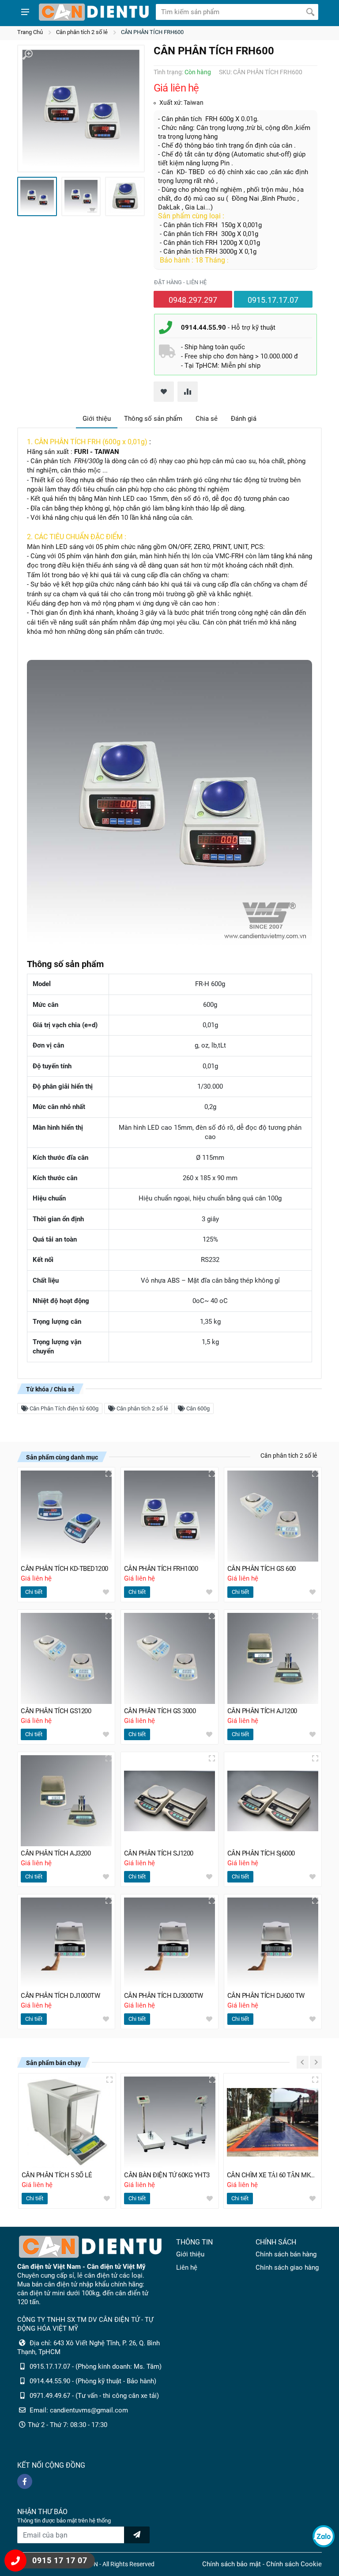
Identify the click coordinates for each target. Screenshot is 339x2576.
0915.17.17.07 (273, 300)
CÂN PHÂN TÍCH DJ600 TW (266, 1996)
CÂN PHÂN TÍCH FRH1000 (161, 1569)
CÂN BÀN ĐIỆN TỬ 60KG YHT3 (167, 2175)
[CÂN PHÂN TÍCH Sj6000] (273, 1801)
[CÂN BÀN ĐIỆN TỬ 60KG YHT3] (170, 2122)
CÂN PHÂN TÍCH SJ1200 (159, 1853)
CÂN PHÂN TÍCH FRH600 (152, 32)
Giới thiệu (97, 419)
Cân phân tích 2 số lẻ (82, 32)
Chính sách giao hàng (287, 2267)
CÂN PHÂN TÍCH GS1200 (56, 1711)
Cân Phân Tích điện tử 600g (63, 1408)
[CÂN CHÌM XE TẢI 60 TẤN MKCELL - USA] (273, 2122)
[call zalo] (324, 2536)
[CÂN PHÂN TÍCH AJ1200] (273, 1658)
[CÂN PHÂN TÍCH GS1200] (66, 1658)
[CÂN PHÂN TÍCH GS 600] (273, 1516)
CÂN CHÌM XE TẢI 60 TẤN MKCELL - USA (273, 2175)
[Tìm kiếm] (310, 12)
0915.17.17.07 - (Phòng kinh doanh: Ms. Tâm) (96, 2366)
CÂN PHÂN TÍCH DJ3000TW (164, 1996)
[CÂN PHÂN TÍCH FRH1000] (169, 1516)
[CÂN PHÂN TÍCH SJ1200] (169, 1801)
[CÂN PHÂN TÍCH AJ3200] (66, 1801)
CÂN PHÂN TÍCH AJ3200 (56, 1853)
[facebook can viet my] (25, 2481)
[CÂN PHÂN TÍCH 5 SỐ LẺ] (67, 2122)
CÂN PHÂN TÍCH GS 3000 (160, 1711)
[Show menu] (25, 12)
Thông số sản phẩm (153, 419)
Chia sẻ (207, 419)
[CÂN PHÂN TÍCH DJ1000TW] (66, 1943)
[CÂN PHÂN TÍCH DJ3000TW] (169, 1943)
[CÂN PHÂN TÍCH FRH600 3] (125, 197)
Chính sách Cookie (294, 2564)
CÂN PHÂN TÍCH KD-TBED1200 (64, 1569)
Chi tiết (34, 1592)
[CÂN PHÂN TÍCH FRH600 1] (81, 109)
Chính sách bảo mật (232, 2564)
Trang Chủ (30, 32)
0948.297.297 (193, 300)
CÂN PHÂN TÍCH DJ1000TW (60, 1996)
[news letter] (137, 2535)
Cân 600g (197, 1408)
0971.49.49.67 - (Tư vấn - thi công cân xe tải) (94, 2396)
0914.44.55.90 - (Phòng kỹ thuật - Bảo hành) (93, 2381)
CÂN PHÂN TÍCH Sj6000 (261, 1853)
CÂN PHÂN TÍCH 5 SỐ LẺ (57, 2175)
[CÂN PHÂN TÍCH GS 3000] (169, 1658)
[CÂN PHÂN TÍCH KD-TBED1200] (66, 1516)
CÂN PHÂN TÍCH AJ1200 (262, 1711)
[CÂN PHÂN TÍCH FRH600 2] (81, 197)
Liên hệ (187, 2267)
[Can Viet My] (94, 12)
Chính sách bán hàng (286, 2254)
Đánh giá (244, 419)
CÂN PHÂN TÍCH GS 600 (262, 1569)
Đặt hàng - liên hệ (180, 282)
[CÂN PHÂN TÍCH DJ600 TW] (273, 1943)
